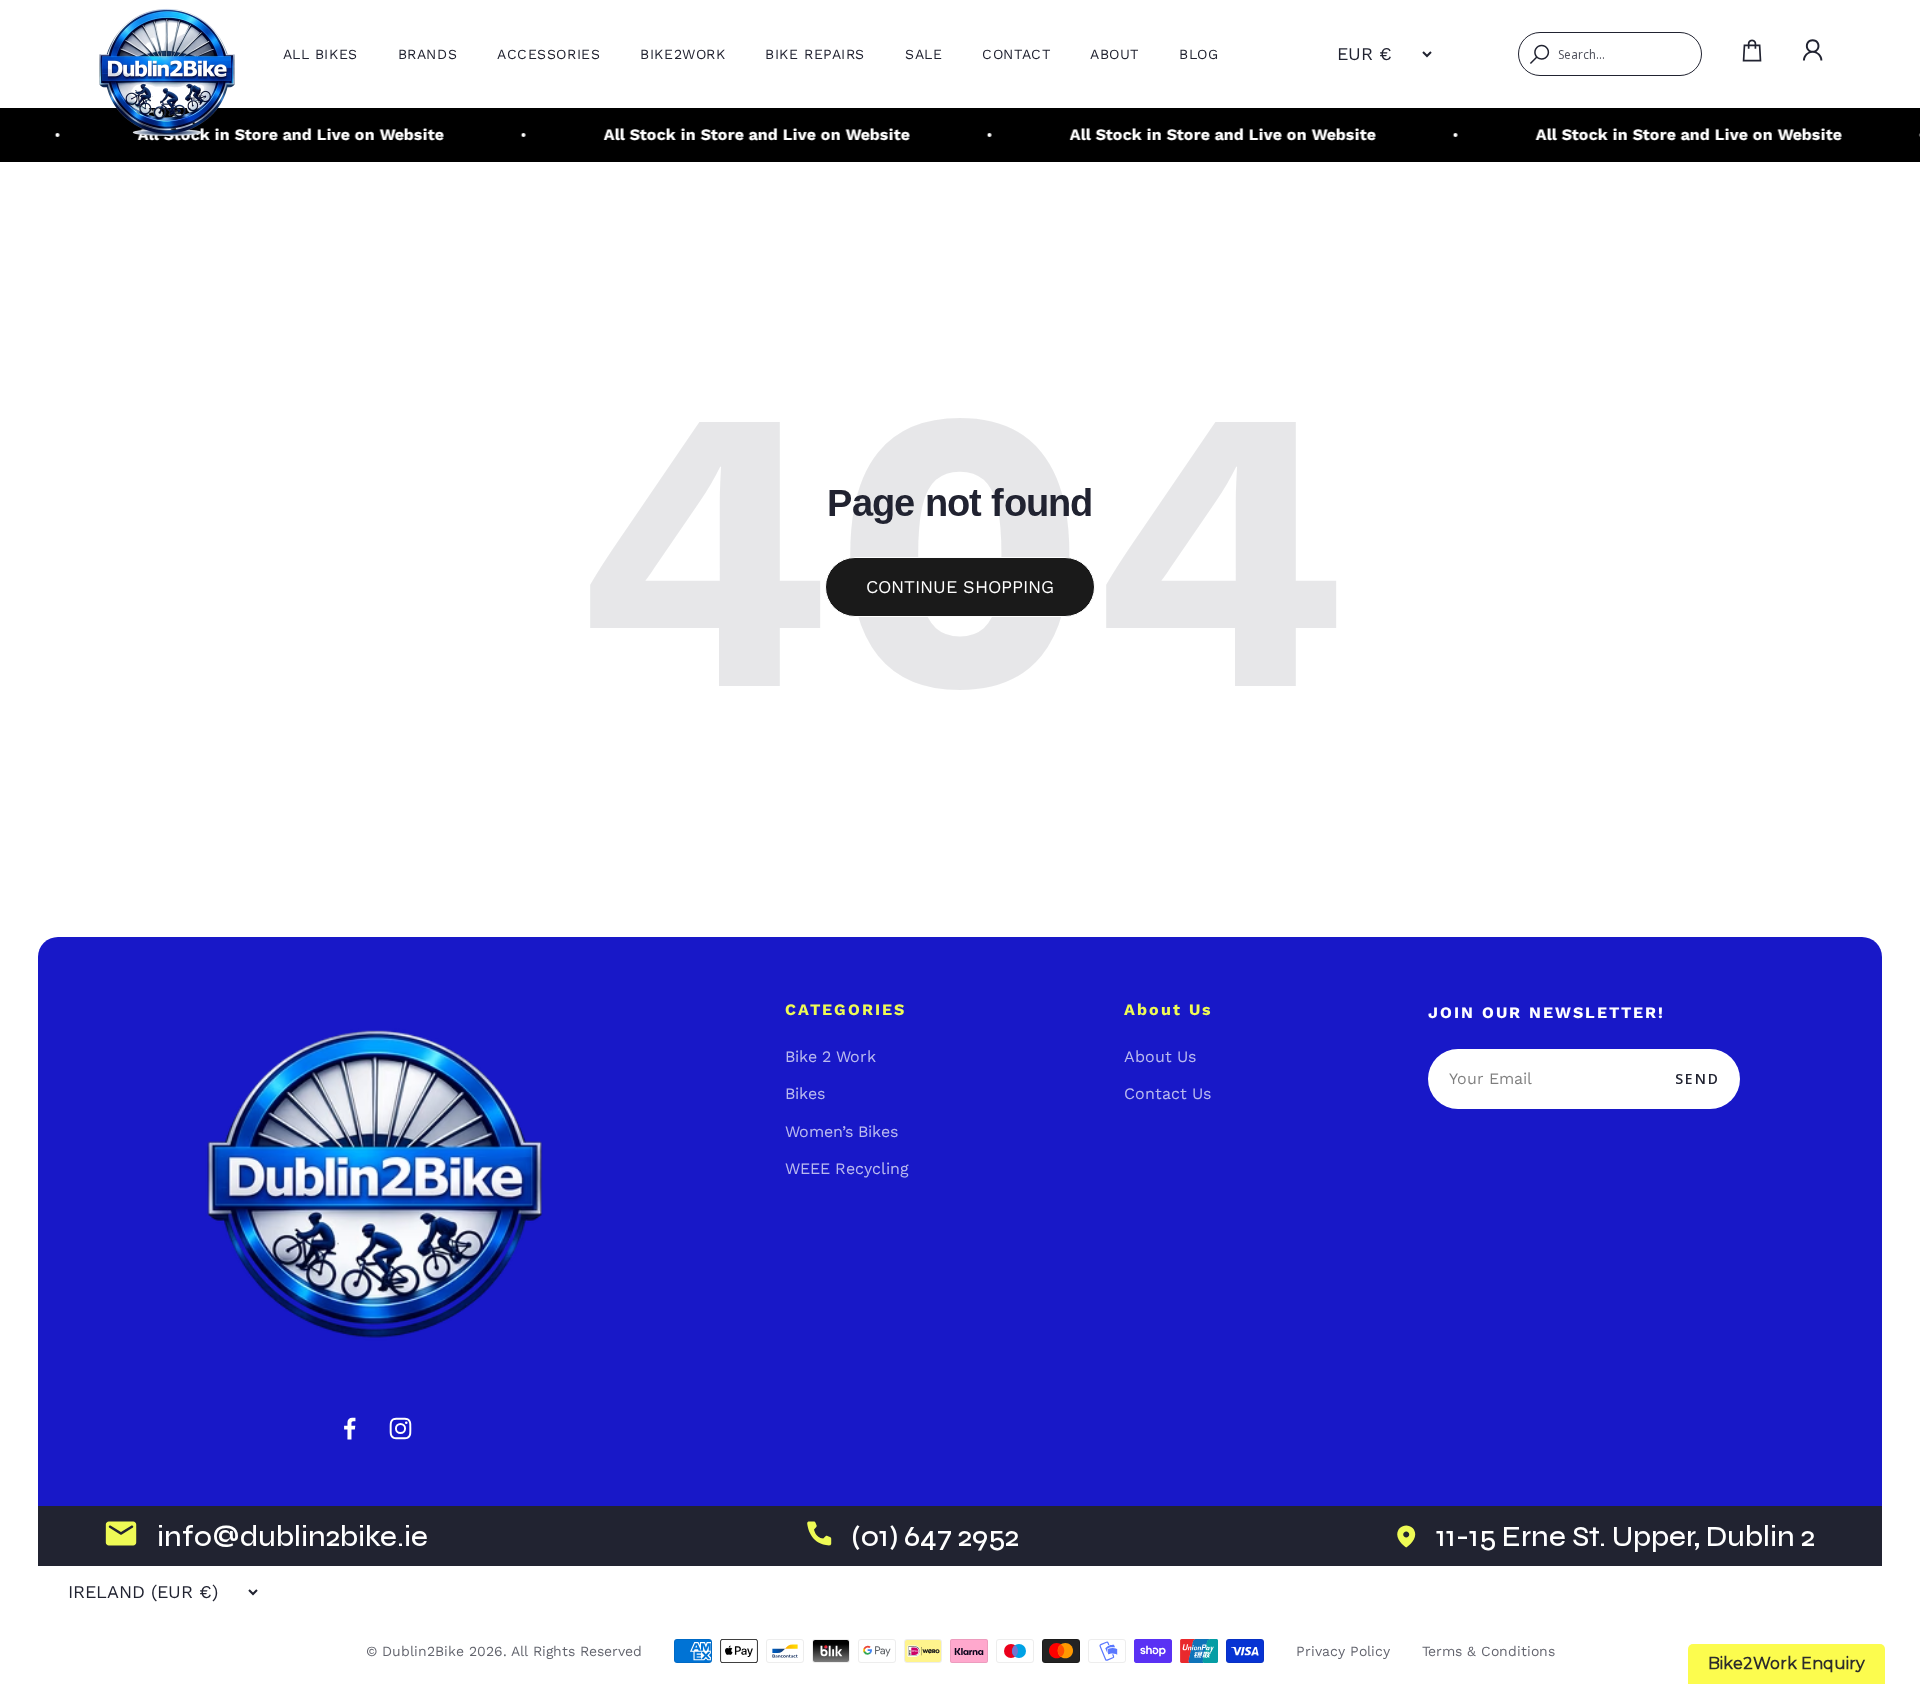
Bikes (805, 1093)
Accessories (548, 54)
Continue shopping (960, 586)
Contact (1016, 54)
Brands (427, 54)
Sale (923, 54)
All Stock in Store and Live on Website (264, 134)
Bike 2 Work (830, 1056)
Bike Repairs (815, 54)
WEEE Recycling (847, 1168)
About (1114, 54)
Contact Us (1167, 1093)
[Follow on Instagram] (400, 1428)
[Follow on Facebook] (349, 1428)
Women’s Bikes (841, 1131)
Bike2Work (682, 54)
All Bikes (320, 54)
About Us (1160, 1056)
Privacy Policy (1343, 1651)
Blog (1198, 54)
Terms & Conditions (1488, 1651)
